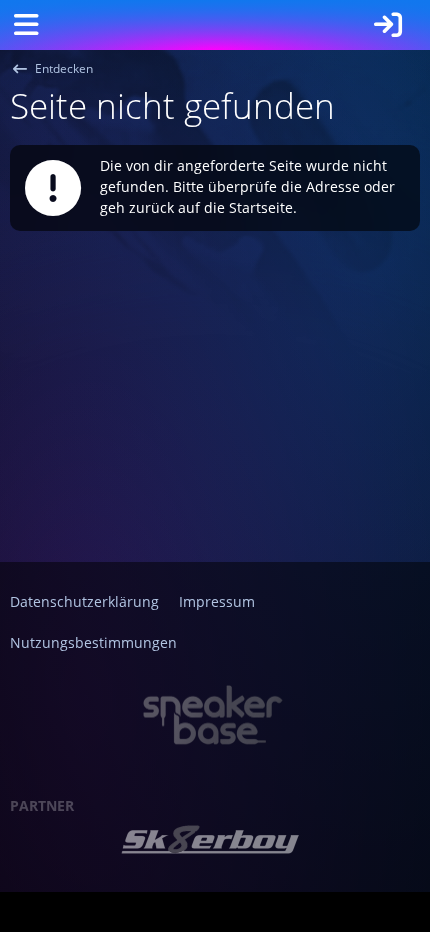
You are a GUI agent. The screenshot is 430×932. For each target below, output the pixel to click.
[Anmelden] (388, 25)
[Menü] (26, 25)
